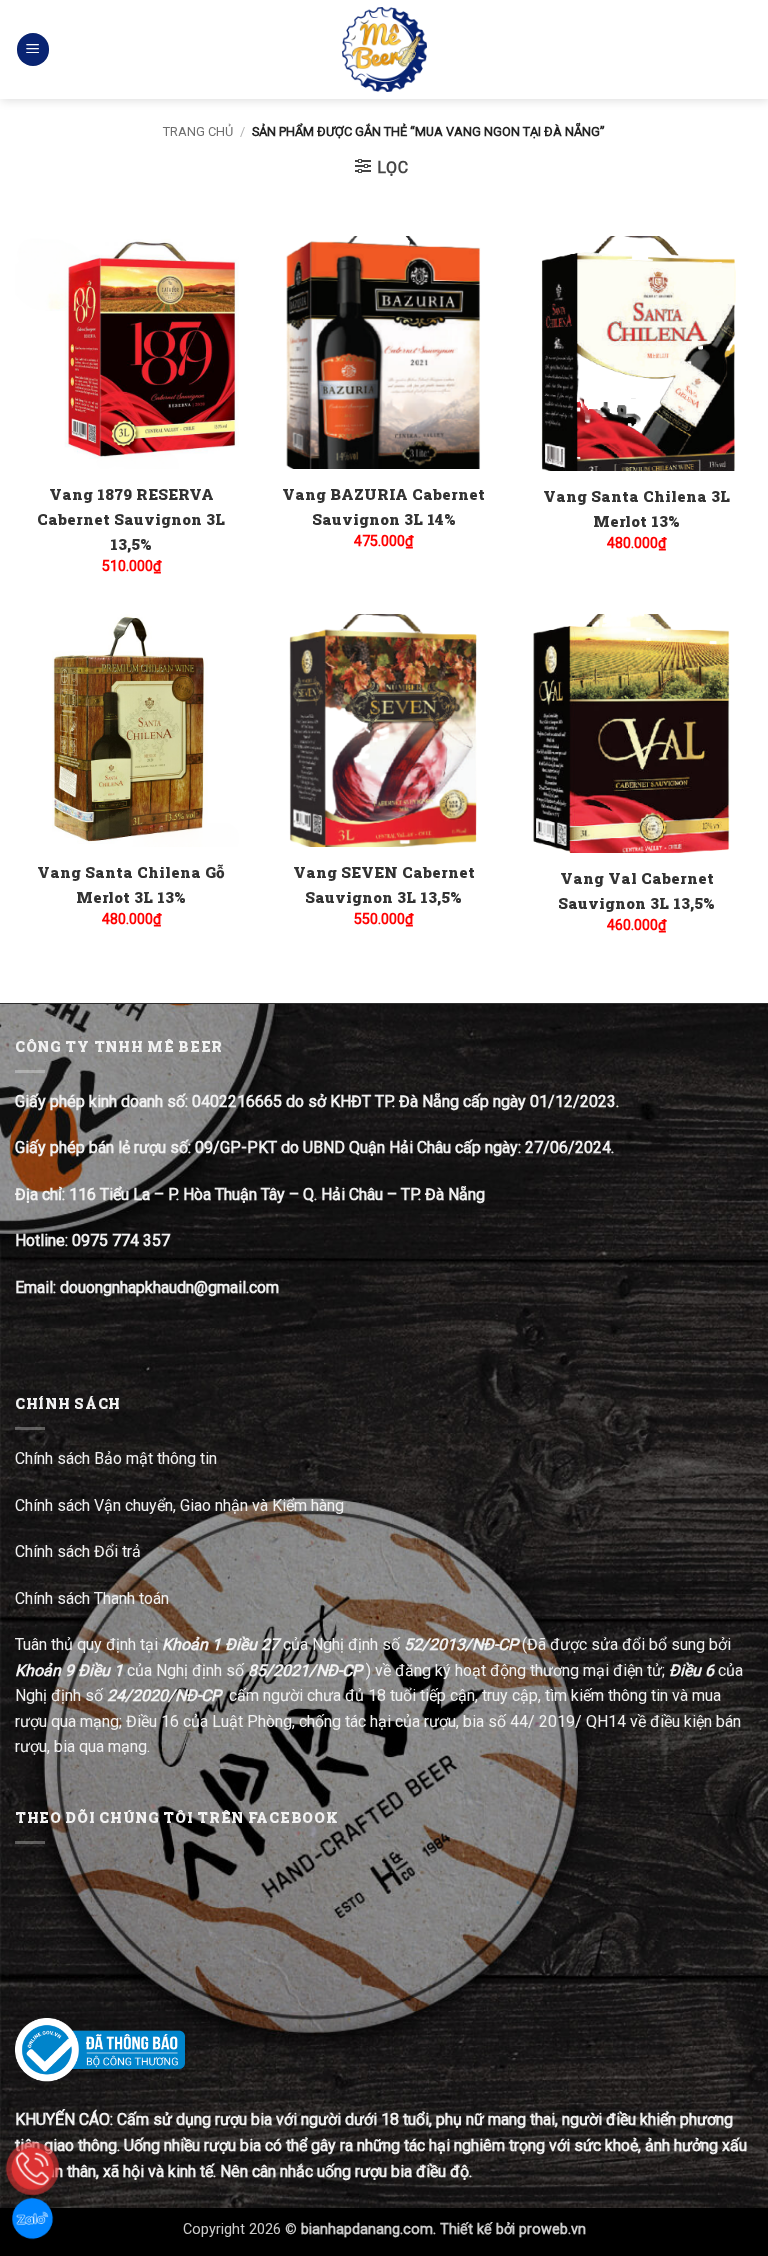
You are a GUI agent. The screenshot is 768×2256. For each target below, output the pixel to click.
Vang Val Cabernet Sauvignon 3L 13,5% (636, 890)
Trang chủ (198, 131)
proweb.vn (552, 2229)
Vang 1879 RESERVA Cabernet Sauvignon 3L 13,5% (131, 519)
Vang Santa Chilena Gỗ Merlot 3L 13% (131, 884)
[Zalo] (32, 2218)
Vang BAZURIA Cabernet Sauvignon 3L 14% (383, 506)
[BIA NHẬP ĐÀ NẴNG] (384, 49)
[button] (33, 49)
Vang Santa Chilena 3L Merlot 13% (636, 508)
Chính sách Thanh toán (92, 1598)
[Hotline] (32, 2168)
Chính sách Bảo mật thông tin (116, 1458)
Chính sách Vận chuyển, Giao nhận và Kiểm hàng (179, 1505)
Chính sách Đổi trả (80, 1551)
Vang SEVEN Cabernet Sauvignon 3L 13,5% (384, 884)
